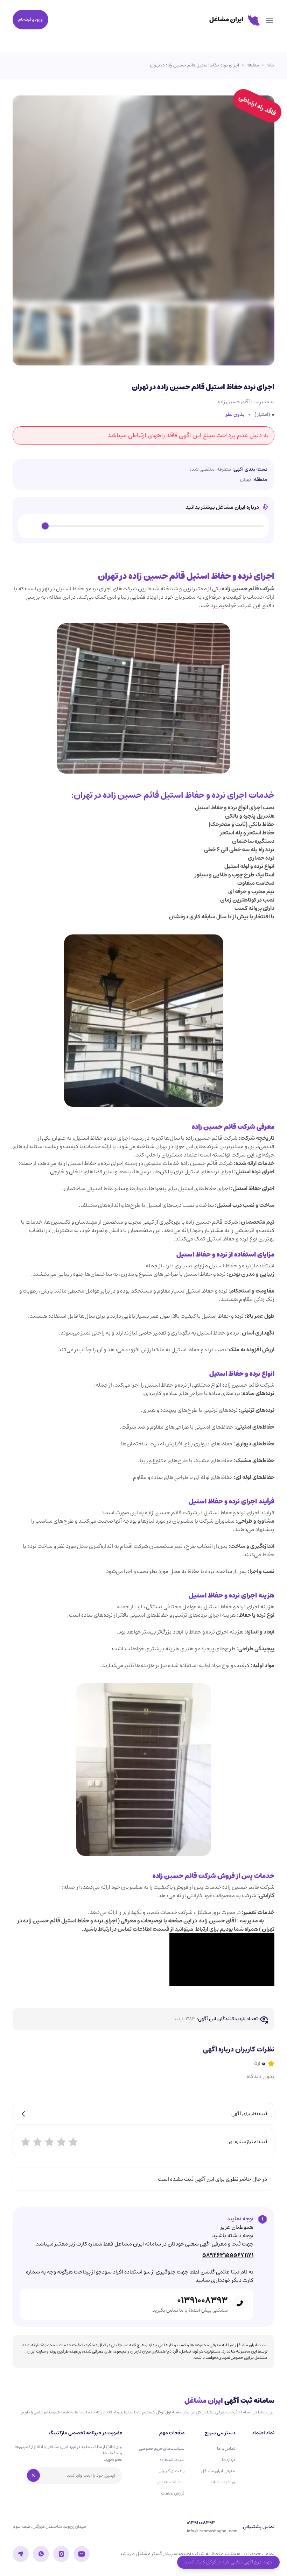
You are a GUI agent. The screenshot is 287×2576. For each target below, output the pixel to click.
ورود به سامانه (223, 2482)
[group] (143, 526)
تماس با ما (226, 2449)
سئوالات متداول (171, 2482)
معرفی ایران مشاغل (218, 2471)
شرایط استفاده (172, 2460)
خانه (270, 65)
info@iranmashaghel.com (212, 2531)
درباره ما (229, 2460)
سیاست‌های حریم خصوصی (162, 2449)
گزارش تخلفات (173, 2493)
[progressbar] (154, 526)
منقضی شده (202, 469)
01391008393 (202, 2300)
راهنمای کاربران (171, 2471)
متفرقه (253, 65)
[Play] (31, 526)
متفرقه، (223, 469)
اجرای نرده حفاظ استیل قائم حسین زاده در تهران (195, 65)
